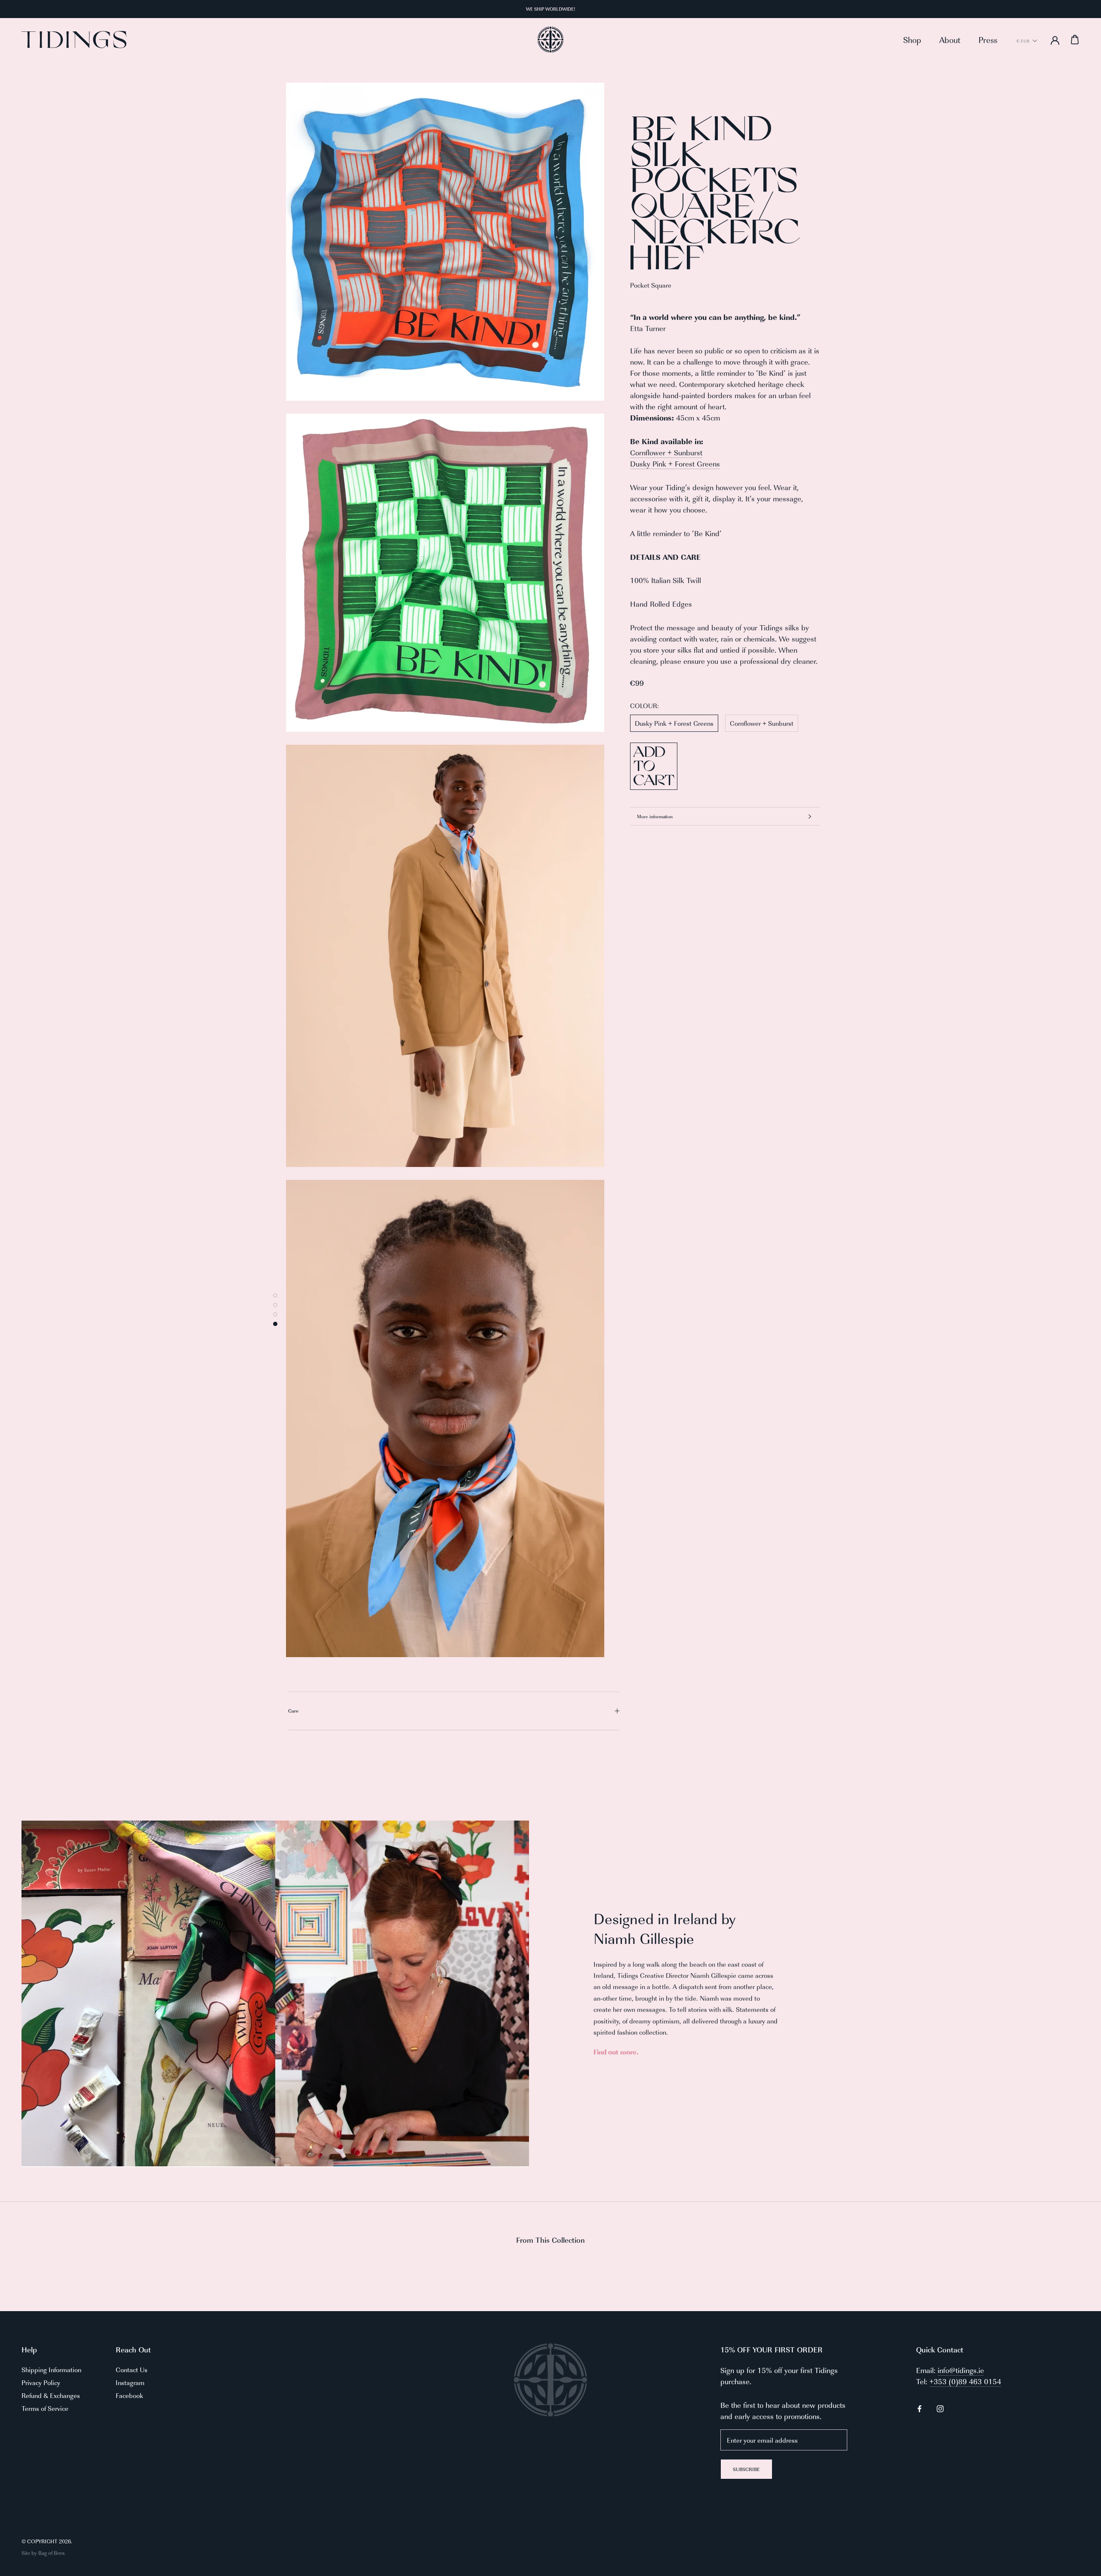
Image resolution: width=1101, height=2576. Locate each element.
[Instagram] (940, 2407)
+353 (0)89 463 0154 (965, 2381)
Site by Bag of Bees (43, 2553)
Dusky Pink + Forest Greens (675, 464)
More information (655, 816)
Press (988, 40)
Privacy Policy (41, 2382)
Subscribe (746, 2469)
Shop (912, 40)
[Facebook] (920, 2407)
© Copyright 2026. (47, 2541)
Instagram (130, 2382)
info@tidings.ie (961, 2370)
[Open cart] (1075, 40)
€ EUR (1023, 41)
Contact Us (132, 2369)
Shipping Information (51, 2369)
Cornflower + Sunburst (666, 452)
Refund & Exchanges (51, 2395)
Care (293, 1711)
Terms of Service (45, 2408)
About (950, 40)
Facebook (129, 2395)
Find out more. (616, 2052)
